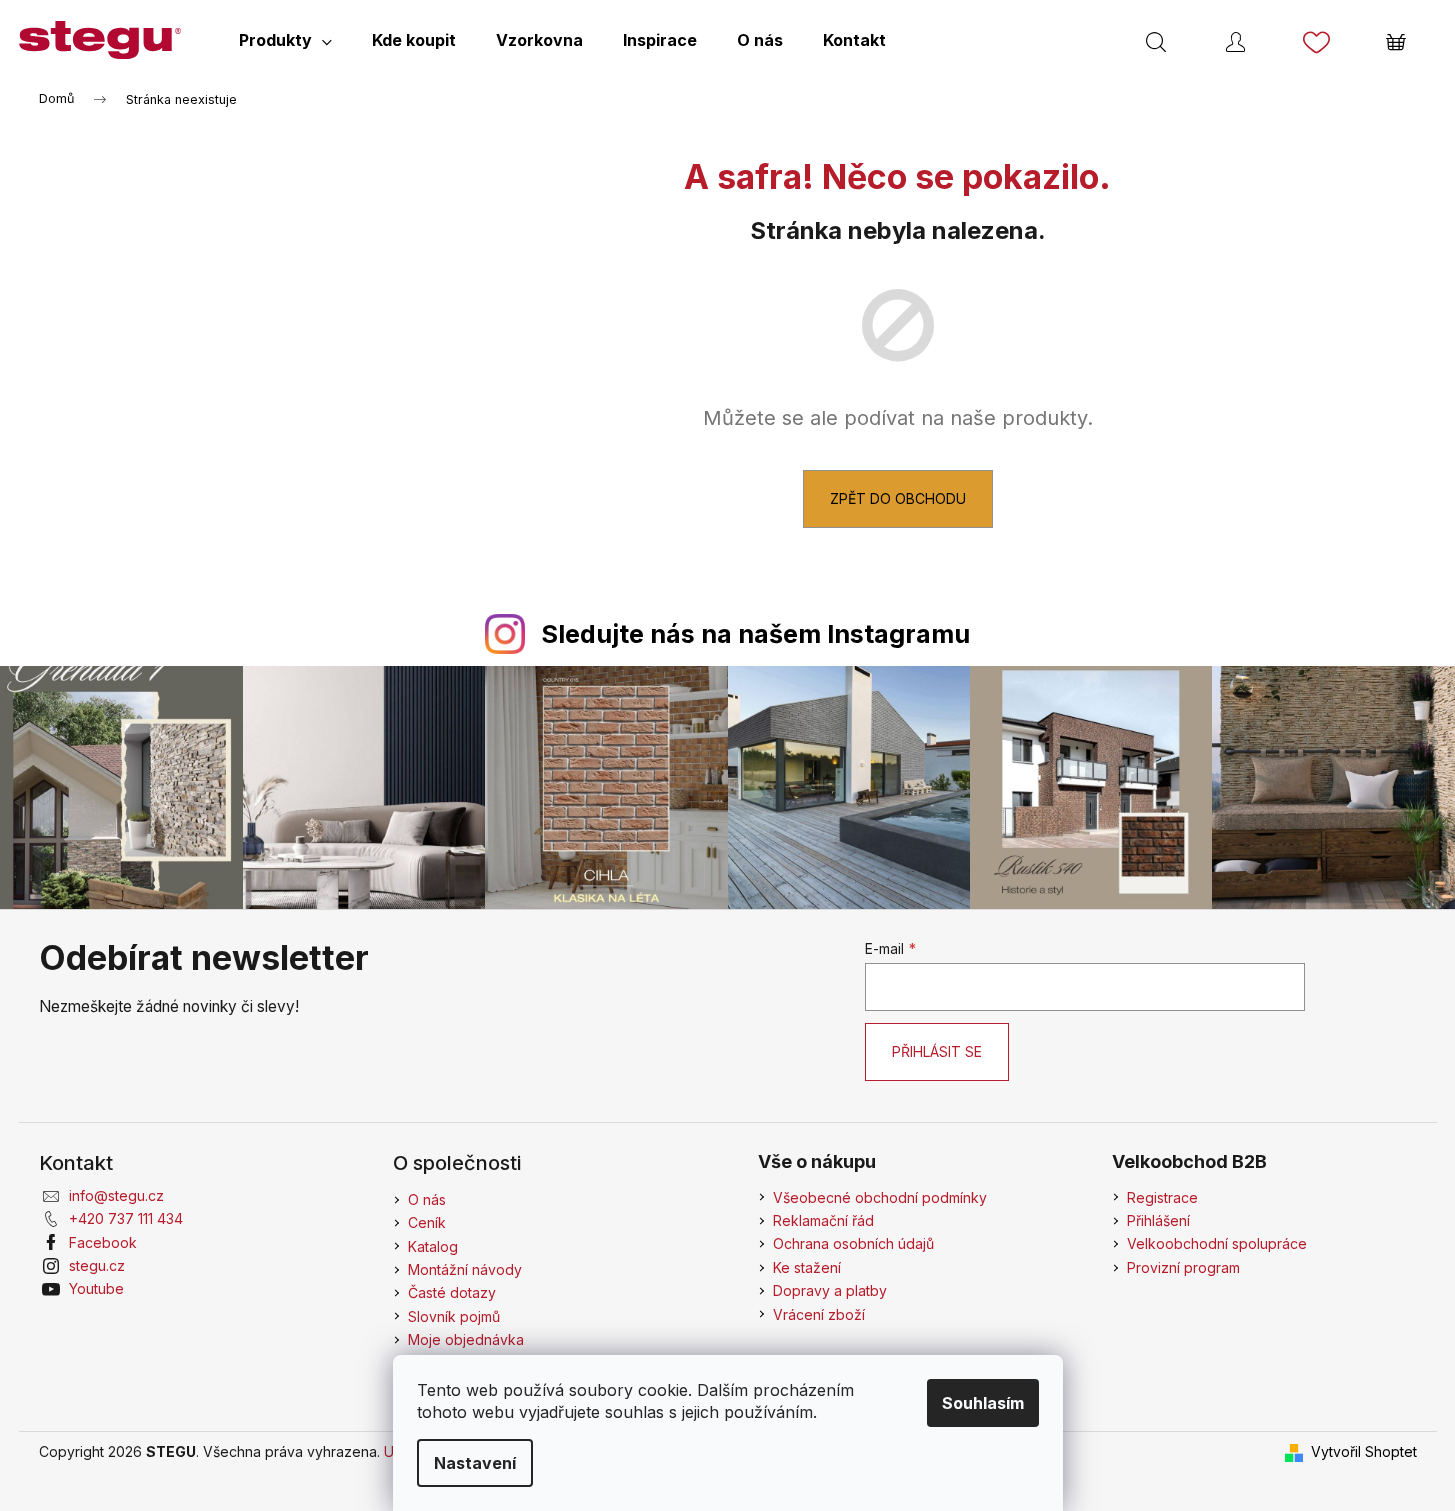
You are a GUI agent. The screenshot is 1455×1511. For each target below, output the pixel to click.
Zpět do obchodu (898, 498)
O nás (427, 1199)
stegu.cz (97, 1265)
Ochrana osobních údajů (853, 1243)
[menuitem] (285, 40)
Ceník (427, 1222)
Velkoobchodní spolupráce (1217, 1243)
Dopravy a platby (830, 1290)
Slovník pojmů (454, 1316)
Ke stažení (807, 1267)
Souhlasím (983, 1403)
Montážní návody (465, 1269)
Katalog (433, 1246)
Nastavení (475, 1463)
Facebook (103, 1242)
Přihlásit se (937, 1051)
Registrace (1162, 1197)
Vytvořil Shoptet (1364, 1451)
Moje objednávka (466, 1339)
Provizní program (1183, 1267)
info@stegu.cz (116, 1195)
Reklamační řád (823, 1220)
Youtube (96, 1288)
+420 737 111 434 (126, 1218)
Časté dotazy (452, 1292)
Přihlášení (1158, 1220)
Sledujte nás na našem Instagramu (755, 634)
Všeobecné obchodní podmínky (880, 1197)
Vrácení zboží (819, 1314)
